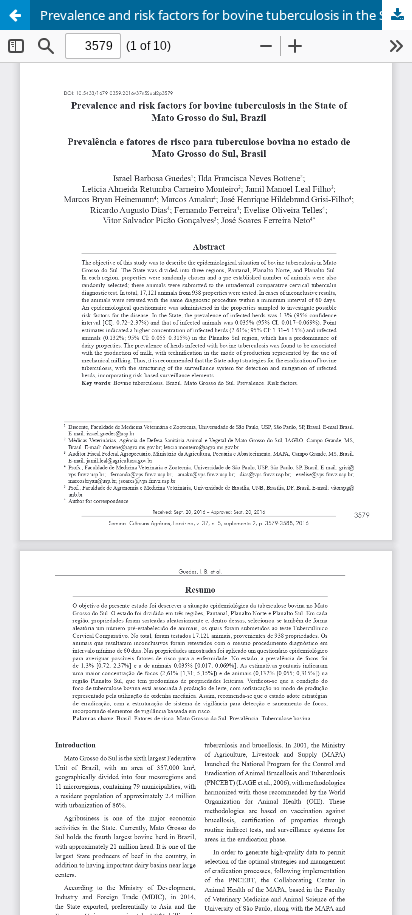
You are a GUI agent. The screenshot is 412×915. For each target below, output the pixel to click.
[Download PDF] (397, 15)
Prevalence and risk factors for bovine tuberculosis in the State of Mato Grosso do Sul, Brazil (226, 15)
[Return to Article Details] (15, 15)
